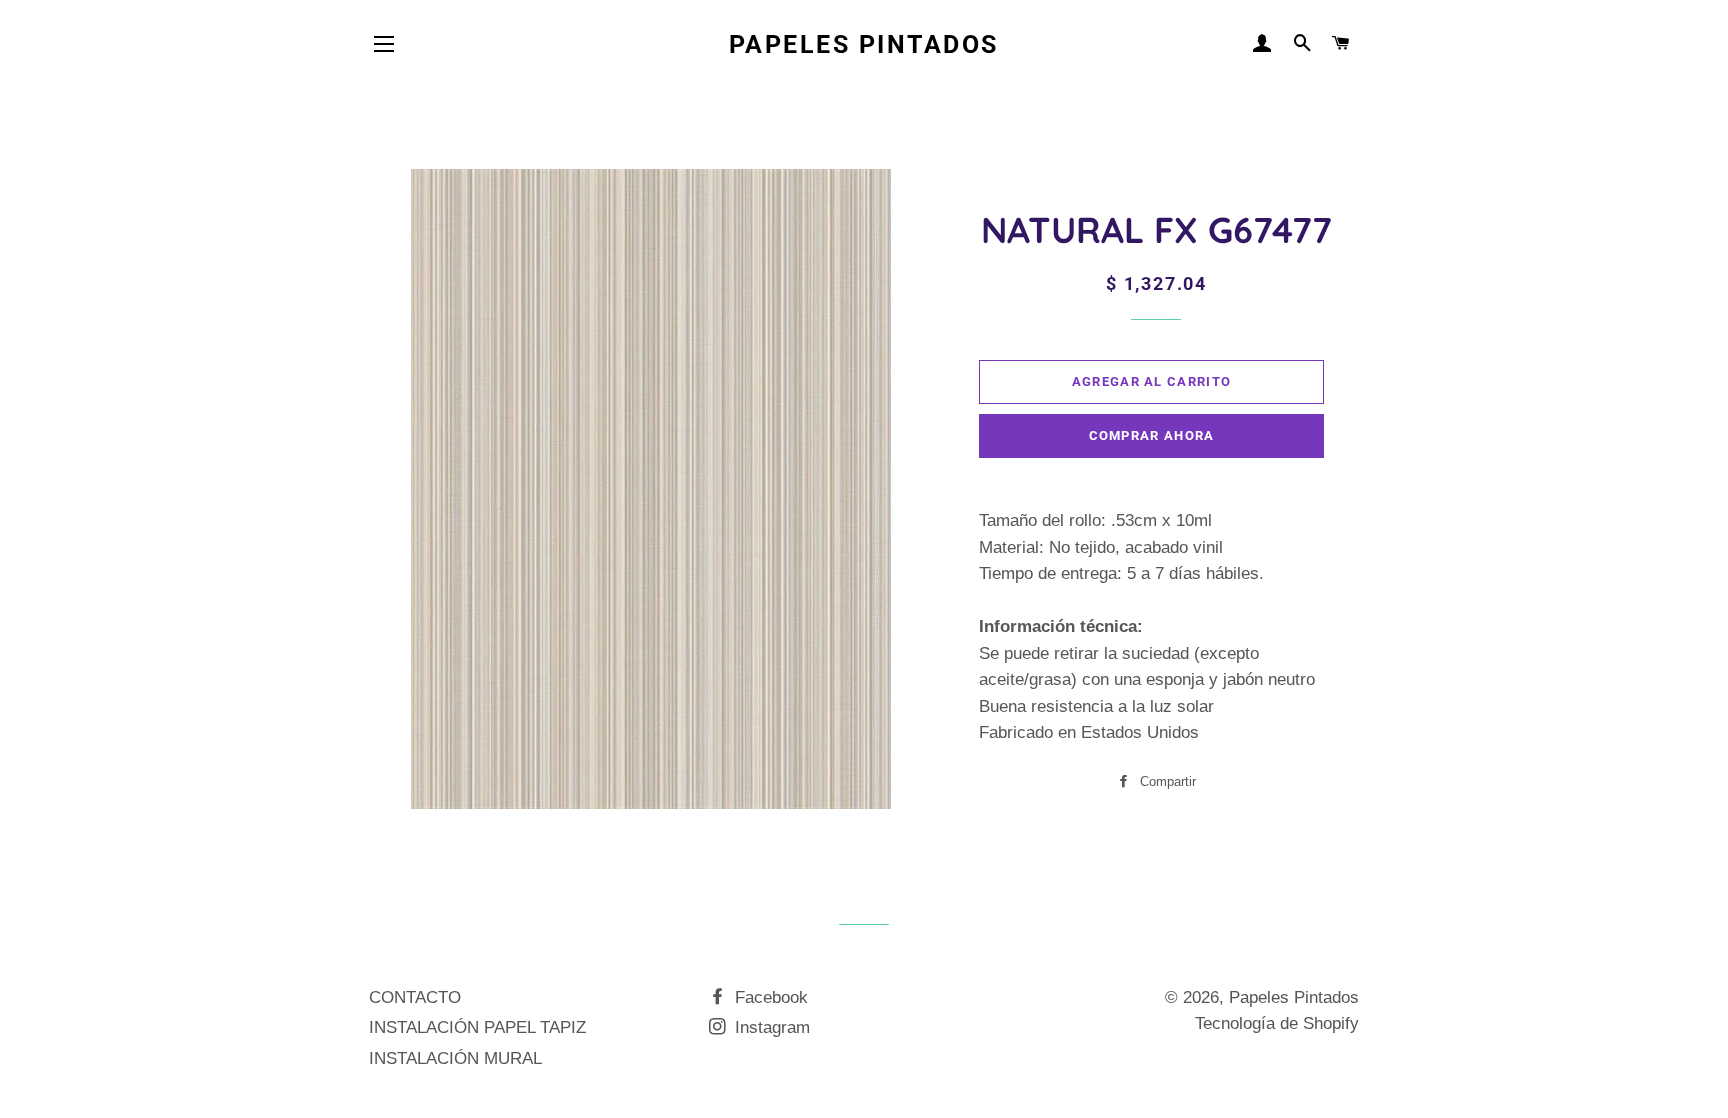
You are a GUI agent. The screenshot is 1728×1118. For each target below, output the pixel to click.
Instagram (770, 1027)
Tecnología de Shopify (1277, 1023)
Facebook (769, 997)
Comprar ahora (1152, 435)
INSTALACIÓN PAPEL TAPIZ (477, 1027)
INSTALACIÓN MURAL (455, 1058)
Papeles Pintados (864, 44)
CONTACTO (415, 997)
